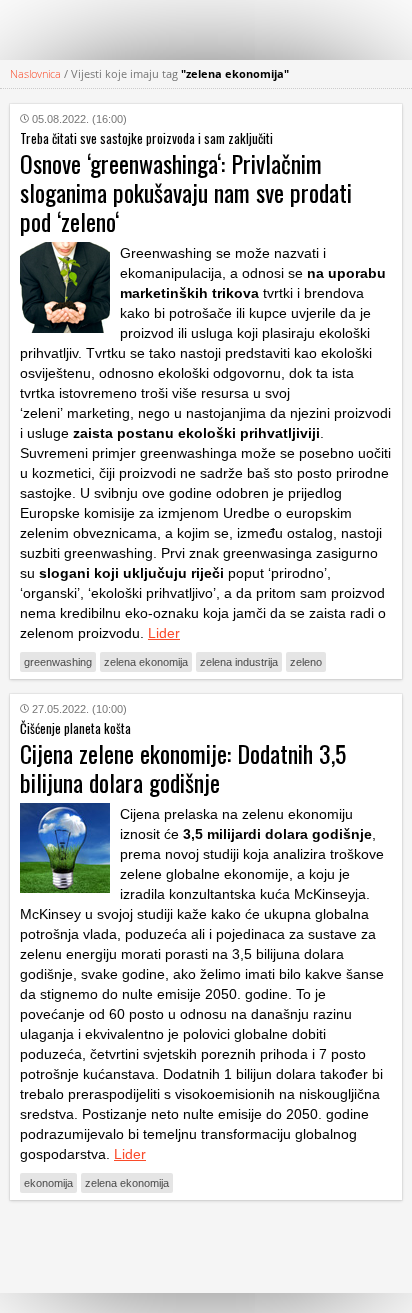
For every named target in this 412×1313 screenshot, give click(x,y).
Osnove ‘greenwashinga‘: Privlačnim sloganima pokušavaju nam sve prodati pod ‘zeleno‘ (186, 192)
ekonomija (48, 1183)
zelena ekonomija (146, 662)
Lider (164, 633)
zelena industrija (239, 662)
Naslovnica (35, 73)
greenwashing (58, 662)
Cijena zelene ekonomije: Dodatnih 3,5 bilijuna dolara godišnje (183, 767)
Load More (206, 1246)
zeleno (306, 662)
